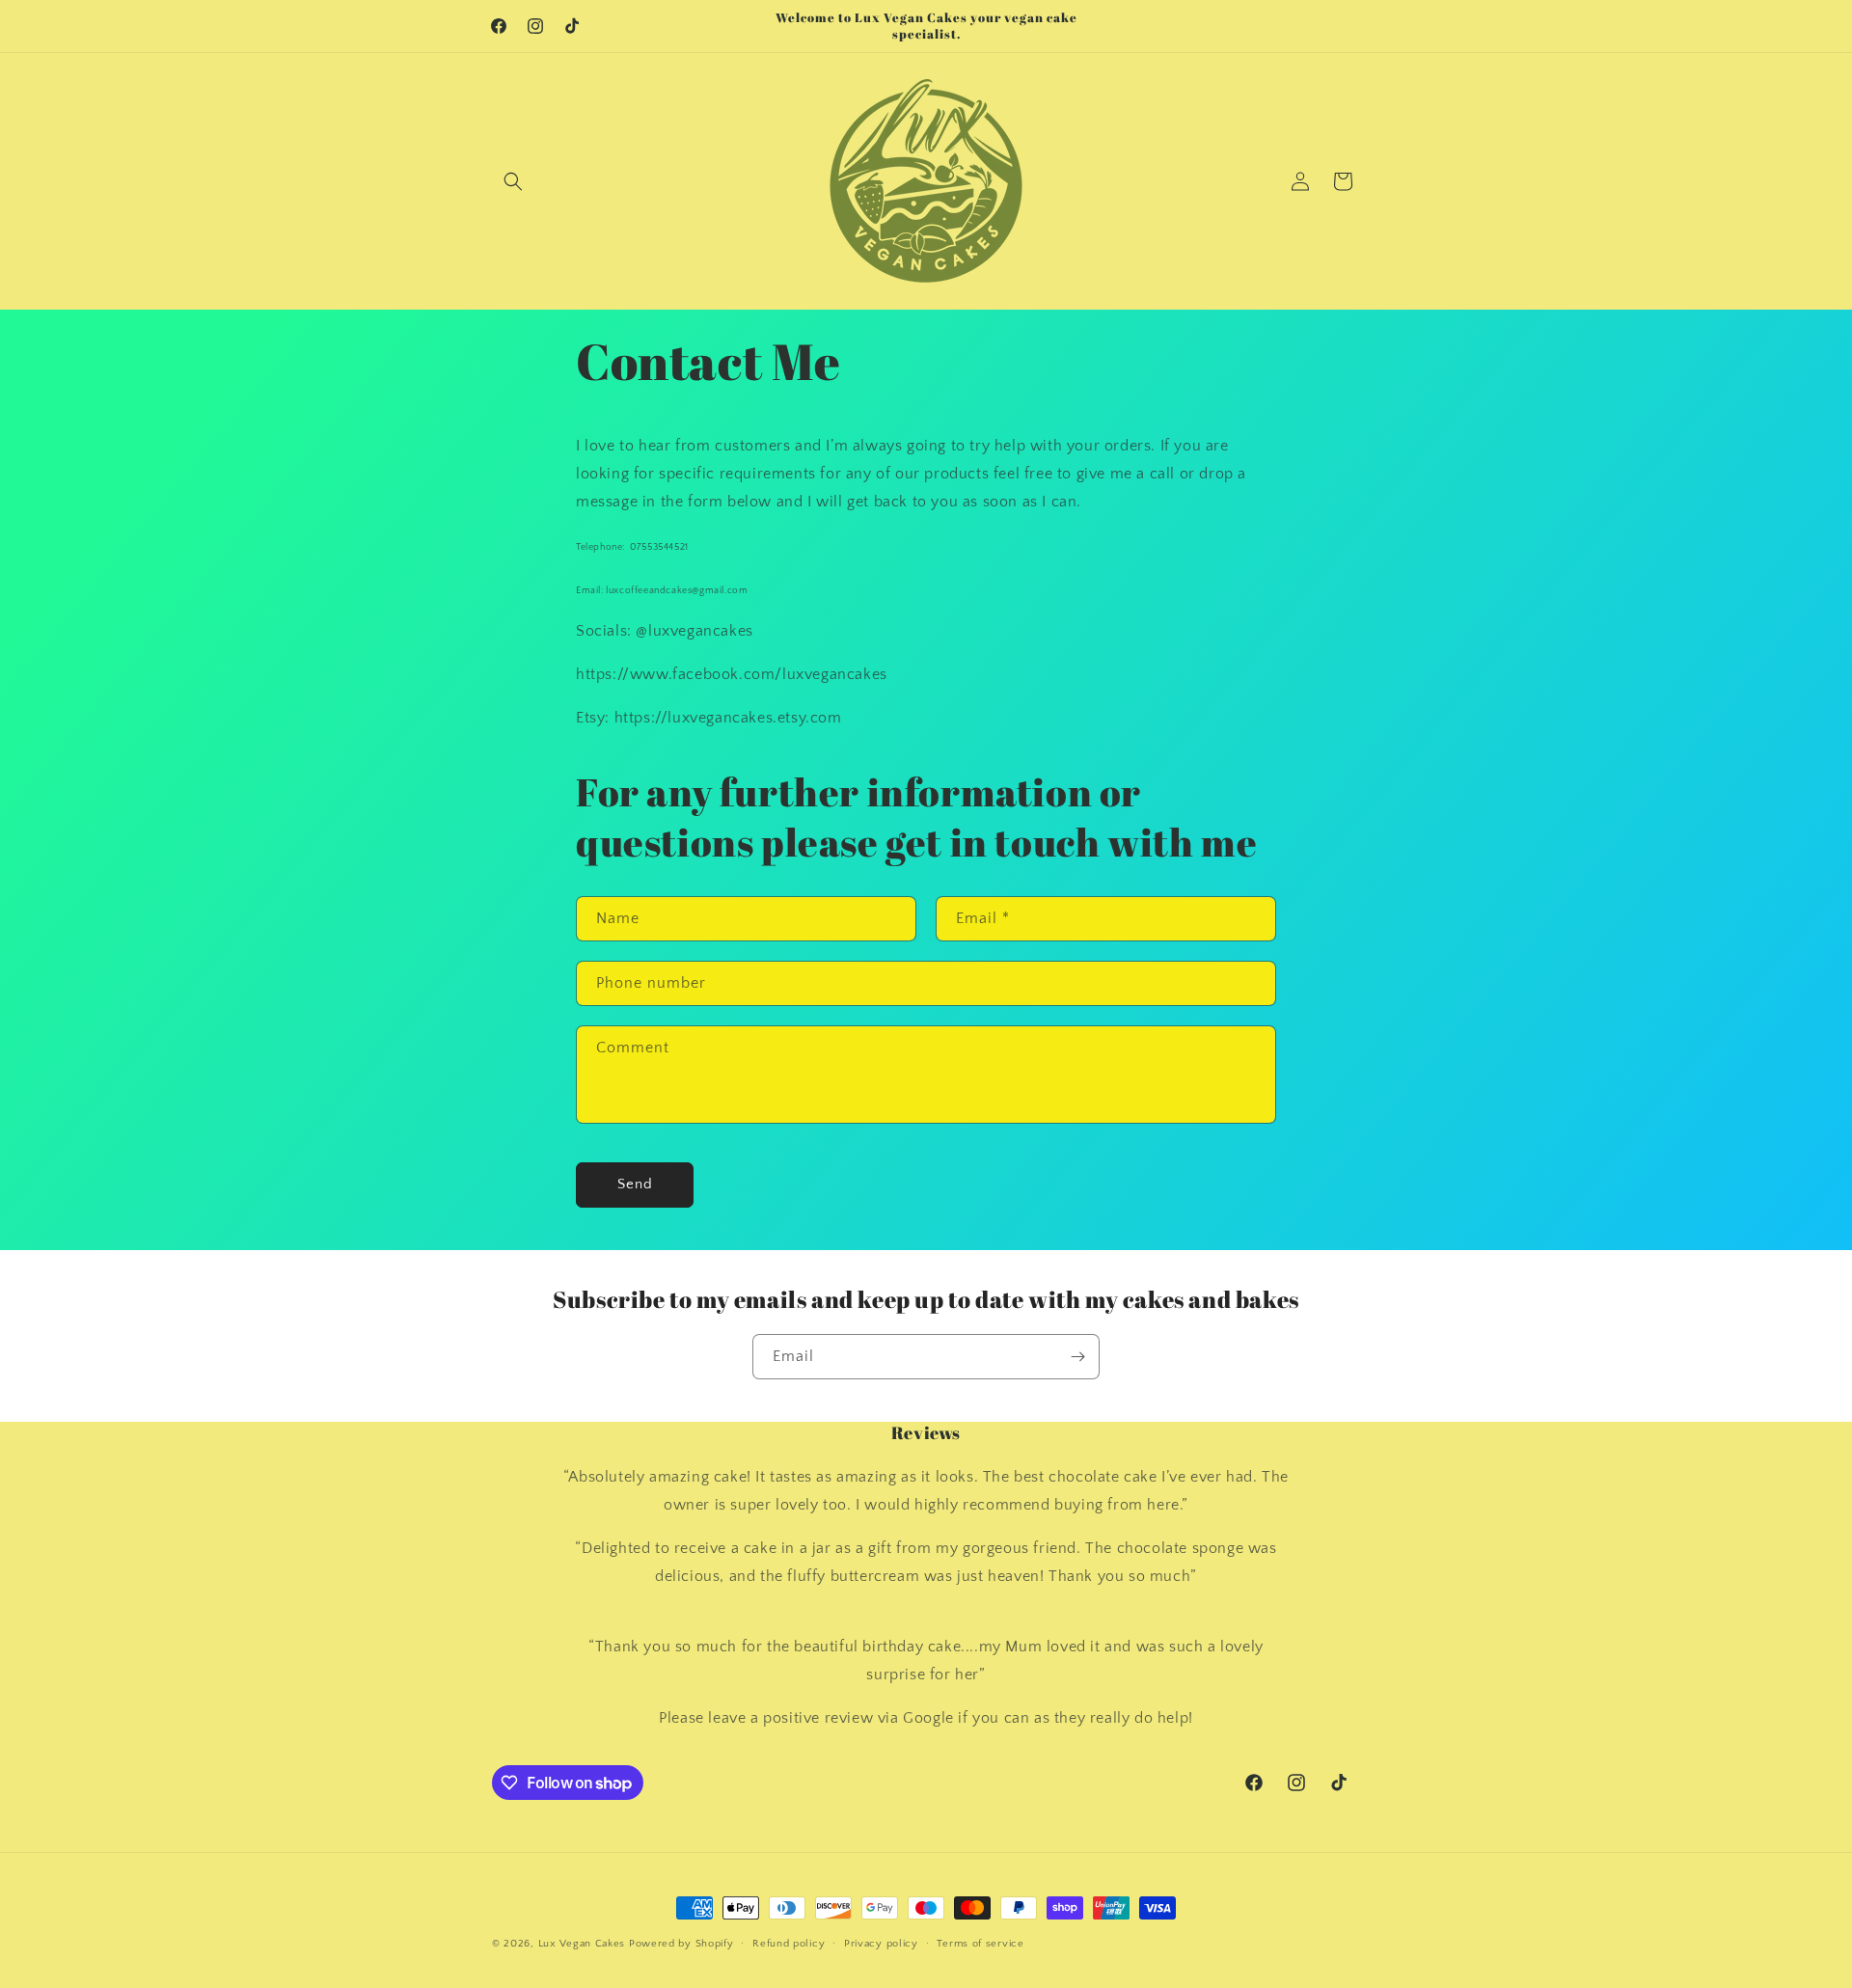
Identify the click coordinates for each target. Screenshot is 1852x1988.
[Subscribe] (1077, 1357)
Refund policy (789, 1944)
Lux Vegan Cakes (582, 1944)
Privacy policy (881, 1944)
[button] (513, 181)
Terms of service (980, 1944)
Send (635, 1184)
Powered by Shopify (681, 1944)
